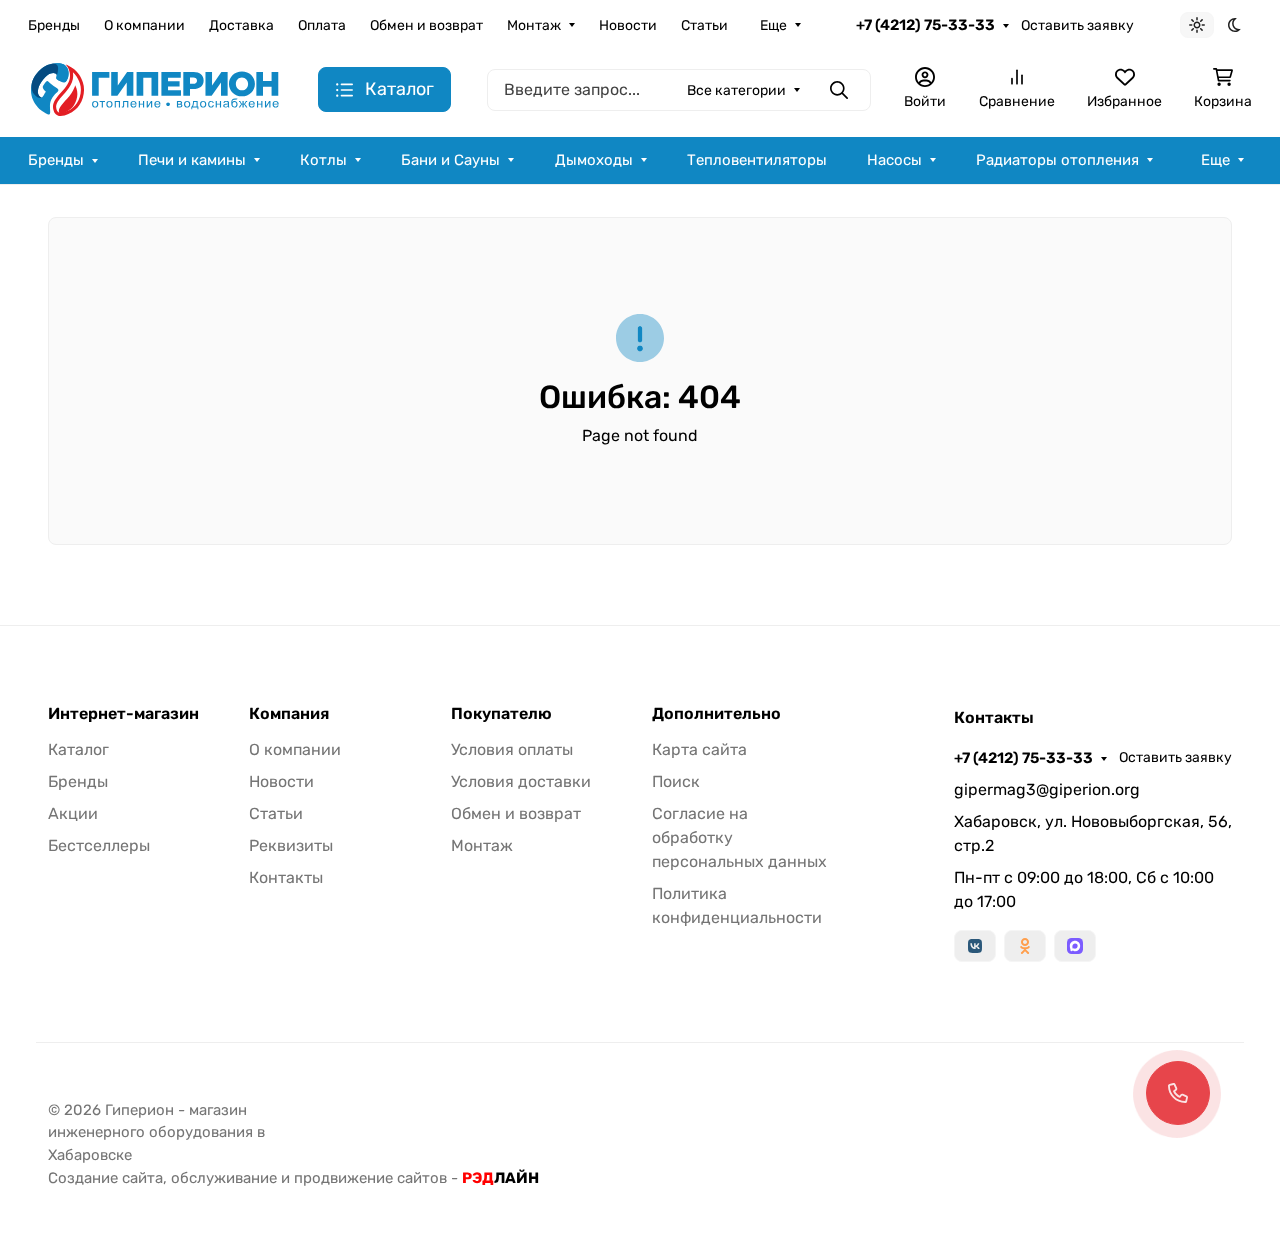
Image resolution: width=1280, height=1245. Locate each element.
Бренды (54, 25)
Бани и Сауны (450, 160)
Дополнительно (716, 714)
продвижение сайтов (370, 1178)
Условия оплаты (512, 749)
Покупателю (501, 714)
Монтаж (534, 25)
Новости (628, 25)
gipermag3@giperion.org (1047, 789)
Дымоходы (594, 160)
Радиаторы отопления (1057, 160)
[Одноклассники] (1025, 946)
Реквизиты (291, 845)
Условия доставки (521, 781)
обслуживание (224, 1178)
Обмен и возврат (426, 25)
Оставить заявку (1077, 25)
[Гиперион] (157, 88)
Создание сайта (105, 1178)
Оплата (322, 25)
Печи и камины (192, 160)
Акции (73, 813)
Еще (773, 25)
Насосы (894, 160)
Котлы (323, 160)
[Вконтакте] (975, 946)
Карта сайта (699, 749)
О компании (144, 25)
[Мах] (1075, 946)
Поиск (676, 781)
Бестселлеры (99, 845)
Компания (289, 714)
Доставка (241, 25)
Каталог (78, 749)
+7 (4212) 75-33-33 (925, 25)
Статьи (704, 25)
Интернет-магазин (123, 714)
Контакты (286, 877)
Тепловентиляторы (757, 160)
